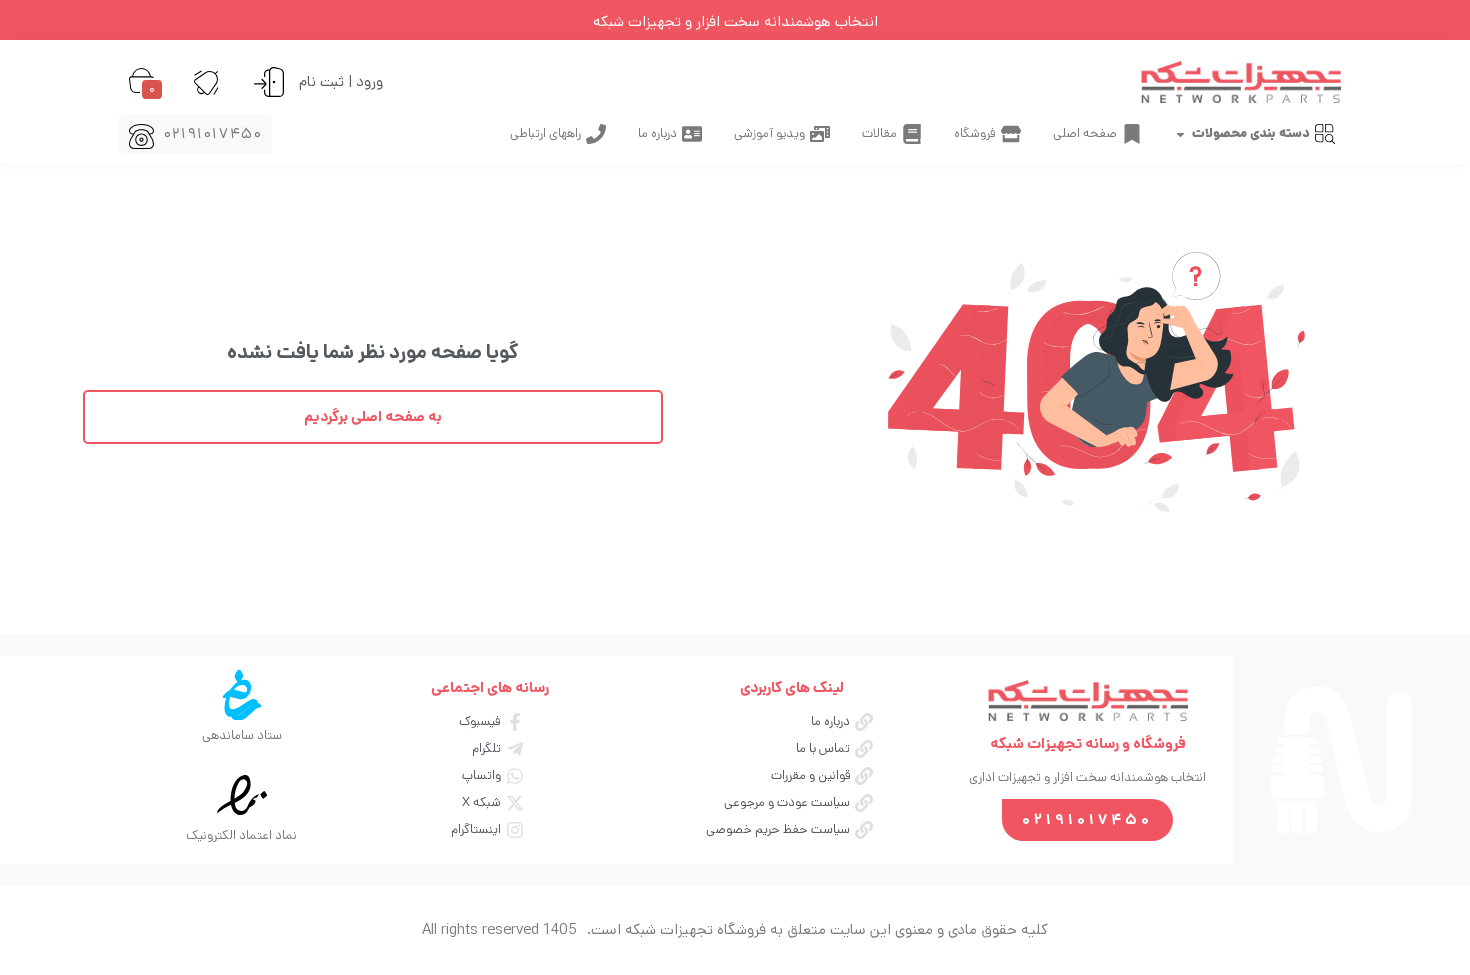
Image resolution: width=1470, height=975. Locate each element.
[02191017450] (141, 136)
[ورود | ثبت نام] (269, 82)
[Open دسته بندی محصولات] (1180, 134)
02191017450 (213, 133)
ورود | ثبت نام (341, 81)
